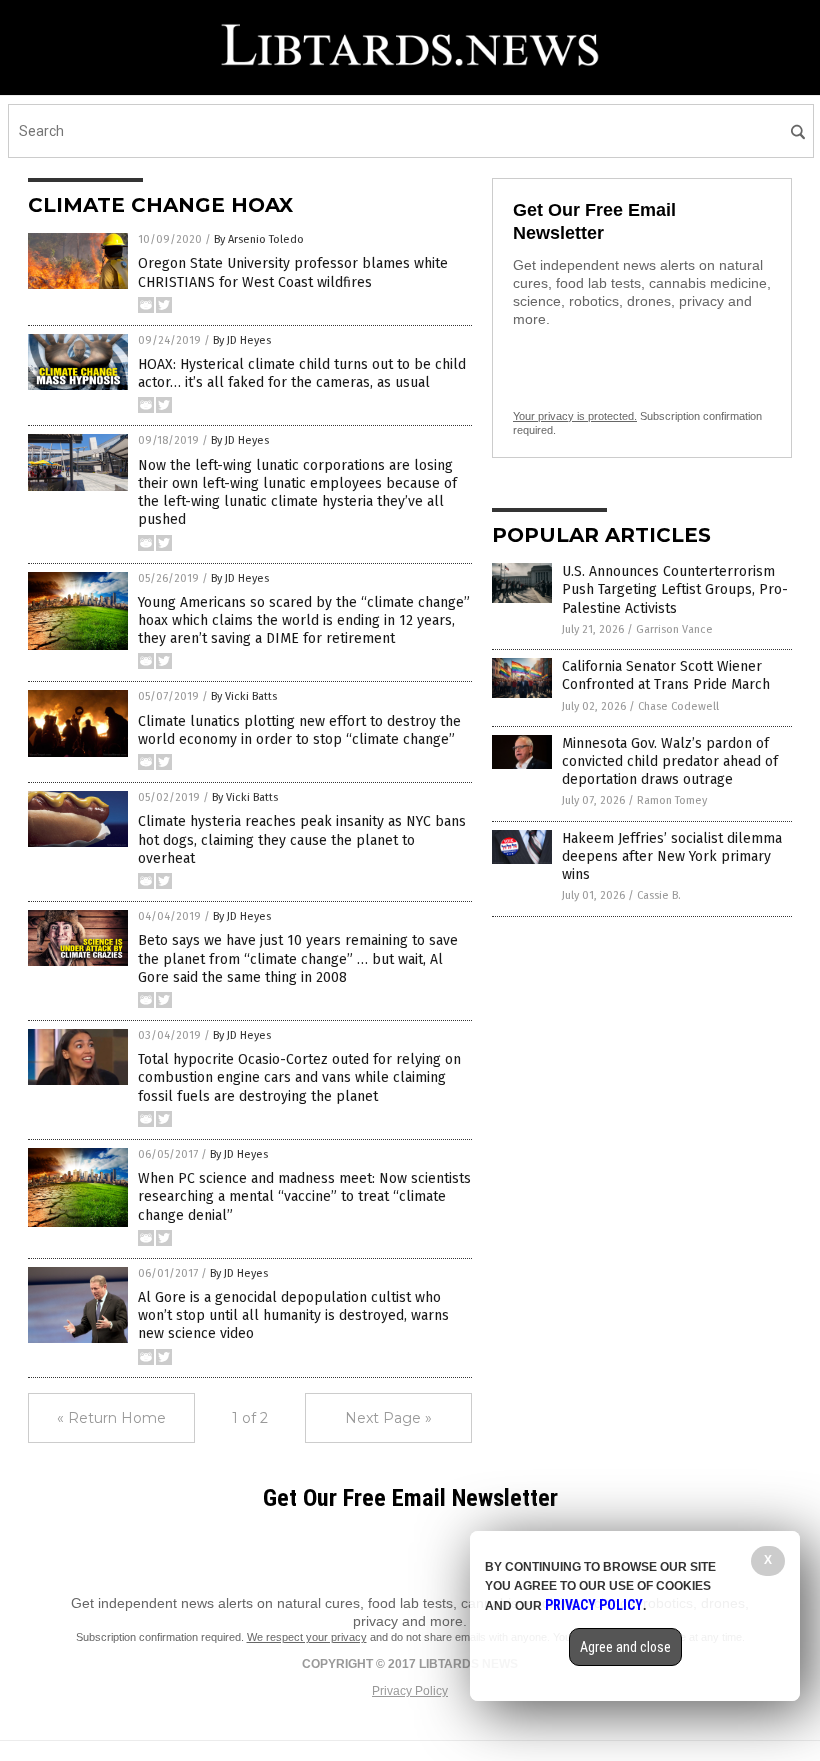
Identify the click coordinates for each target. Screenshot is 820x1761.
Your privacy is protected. (575, 416)
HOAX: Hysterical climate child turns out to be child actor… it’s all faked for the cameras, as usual (302, 373)
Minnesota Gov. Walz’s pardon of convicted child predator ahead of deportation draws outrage (670, 761)
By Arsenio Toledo (259, 239)
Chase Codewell (678, 706)
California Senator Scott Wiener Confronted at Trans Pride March (666, 675)
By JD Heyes (242, 340)
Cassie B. (659, 895)
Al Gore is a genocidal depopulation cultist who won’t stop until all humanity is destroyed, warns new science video (293, 1315)
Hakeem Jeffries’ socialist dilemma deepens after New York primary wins (672, 856)
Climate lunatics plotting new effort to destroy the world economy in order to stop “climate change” (299, 730)
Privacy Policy (410, 1691)
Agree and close (625, 1647)
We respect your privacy (307, 1637)
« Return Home (111, 1418)
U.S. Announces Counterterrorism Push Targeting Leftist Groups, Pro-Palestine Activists (675, 589)
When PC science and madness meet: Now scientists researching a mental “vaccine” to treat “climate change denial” (304, 1196)
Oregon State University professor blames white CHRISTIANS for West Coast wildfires (293, 272)
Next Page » (388, 1418)
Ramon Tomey (672, 800)
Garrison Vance (674, 629)
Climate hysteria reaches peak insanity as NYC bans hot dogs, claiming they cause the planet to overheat (302, 839)
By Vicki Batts (244, 696)
